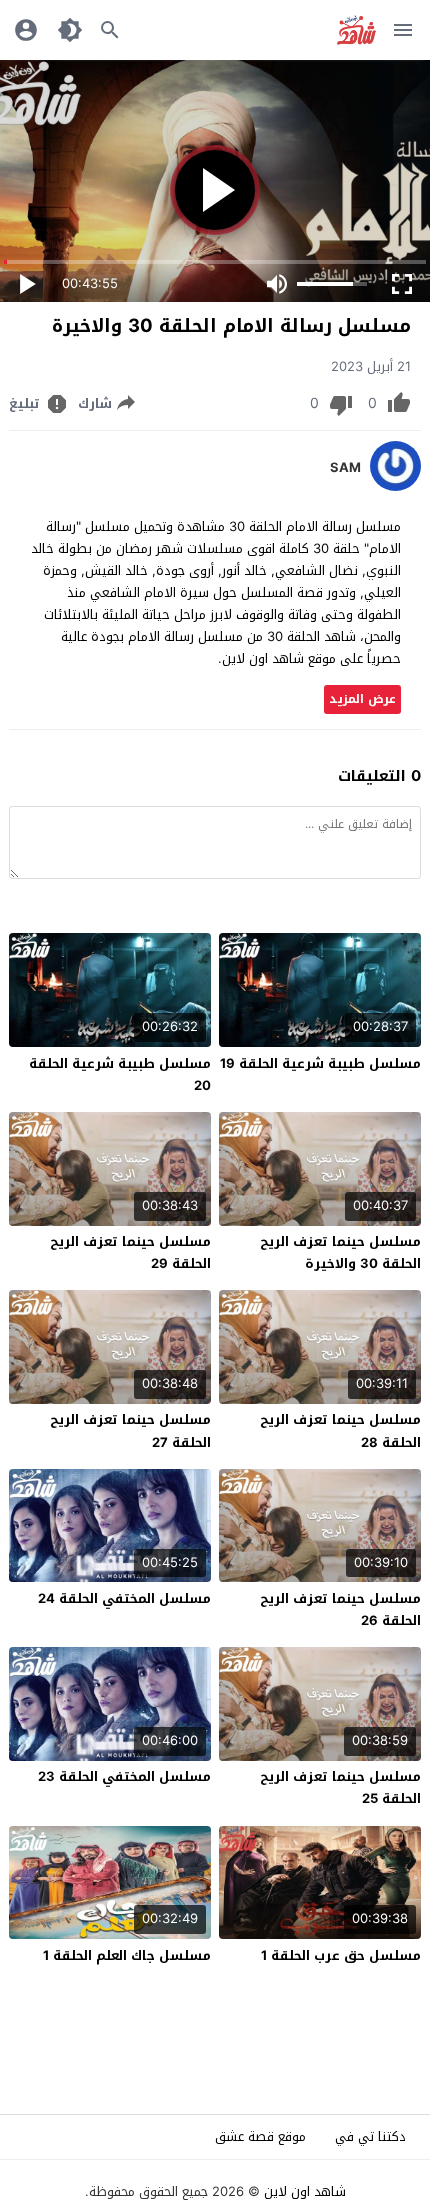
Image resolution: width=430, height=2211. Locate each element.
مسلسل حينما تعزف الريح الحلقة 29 (130, 1252)
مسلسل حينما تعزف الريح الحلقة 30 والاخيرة (340, 1252)
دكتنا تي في (370, 2136)
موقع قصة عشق (260, 2136)
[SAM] (395, 486)
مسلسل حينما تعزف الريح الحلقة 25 (340, 1787)
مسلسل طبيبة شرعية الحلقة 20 (120, 1074)
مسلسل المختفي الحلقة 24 (124, 1598)
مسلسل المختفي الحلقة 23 (124, 1776)
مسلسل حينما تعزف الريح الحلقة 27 (130, 1430)
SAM (345, 468)
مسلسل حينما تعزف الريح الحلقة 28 (340, 1430)
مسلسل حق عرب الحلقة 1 (341, 1955)
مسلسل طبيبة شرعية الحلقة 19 (320, 1063)
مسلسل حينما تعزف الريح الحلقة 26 (340, 1609)
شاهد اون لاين (305, 2191)
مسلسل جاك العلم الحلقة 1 (127, 1955)
